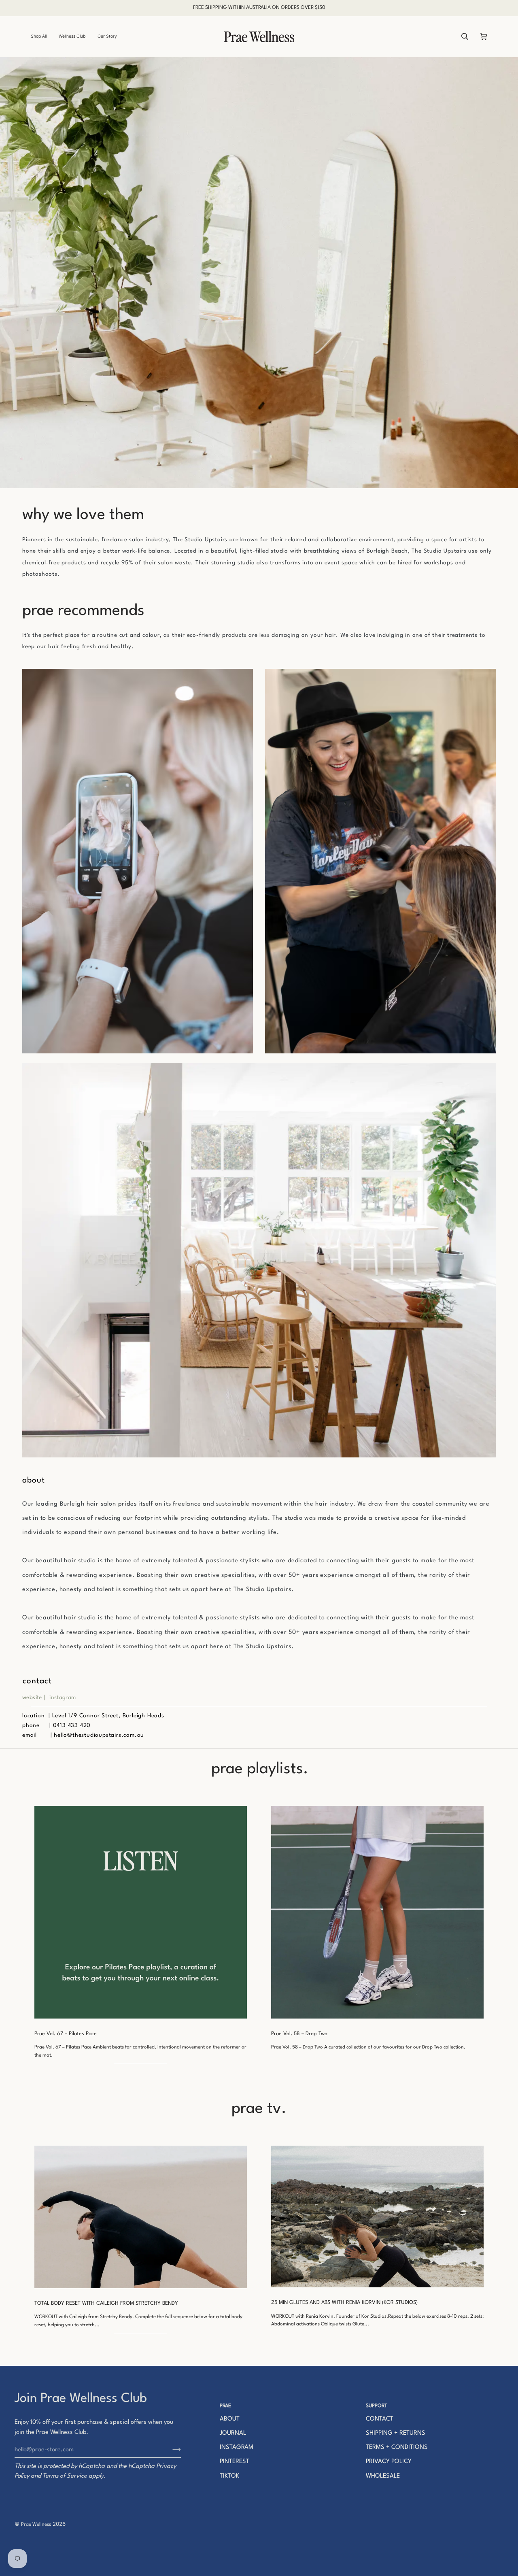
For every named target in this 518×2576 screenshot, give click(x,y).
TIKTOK (229, 2476)
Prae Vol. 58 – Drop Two (299, 2034)
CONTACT (380, 2419)
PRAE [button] (225, 2406)
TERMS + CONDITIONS (397, 2447)
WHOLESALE (383, 2476)
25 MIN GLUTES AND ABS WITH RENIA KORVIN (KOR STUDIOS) (344, 2303)
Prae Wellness (36, 2525)
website (32, 1697)
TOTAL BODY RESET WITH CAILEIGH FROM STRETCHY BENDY (106, 2303)
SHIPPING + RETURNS (396, 2433)
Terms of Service (65, 2476)
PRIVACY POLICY (389, 2462)
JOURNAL (233, 2433)
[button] (42, 36)
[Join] (170, 2450)
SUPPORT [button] (377, 2406)
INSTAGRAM (237, 2447)
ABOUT (230, 2419)
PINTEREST (235, 2462)
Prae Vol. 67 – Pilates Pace (66, 2034)
